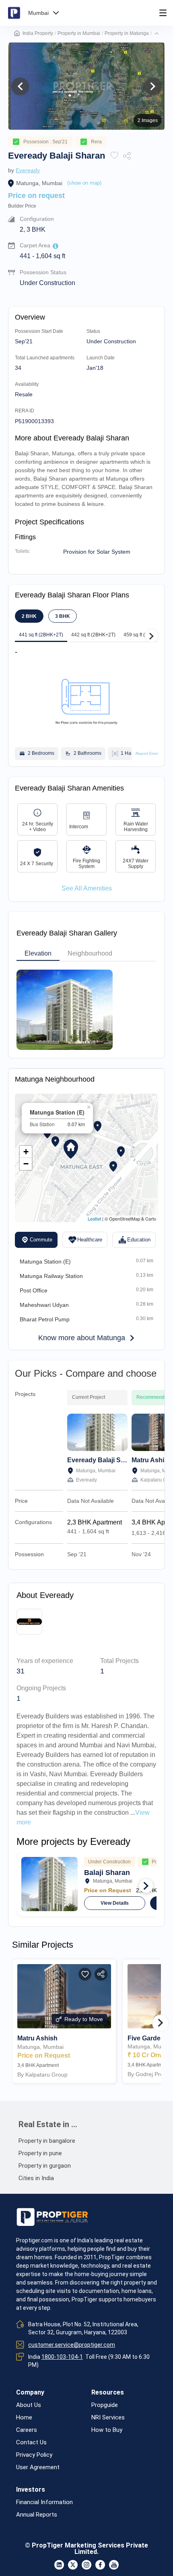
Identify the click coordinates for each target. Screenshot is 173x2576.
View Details (115, 1903)
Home (24, 2418)
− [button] (26, 1164)
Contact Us (31, 2443)
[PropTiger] (14, 13)
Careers (27, 2430)
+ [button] (26, 1152)
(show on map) (84, 183)
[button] (157, 33)
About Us (29, 2405)
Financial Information (44, 2502)
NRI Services (108, 2418)
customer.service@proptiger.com (72, 2345)
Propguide (105, 2405)
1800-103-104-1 (62, 2357)
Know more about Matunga (82, 1338)
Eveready (28, 170)
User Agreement (38, 2467)
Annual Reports (37, 2515)
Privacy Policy (34, 2455)
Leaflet (94, 1219)
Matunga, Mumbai (39, 183)
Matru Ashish (152, 1460)
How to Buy (107, 2430)
